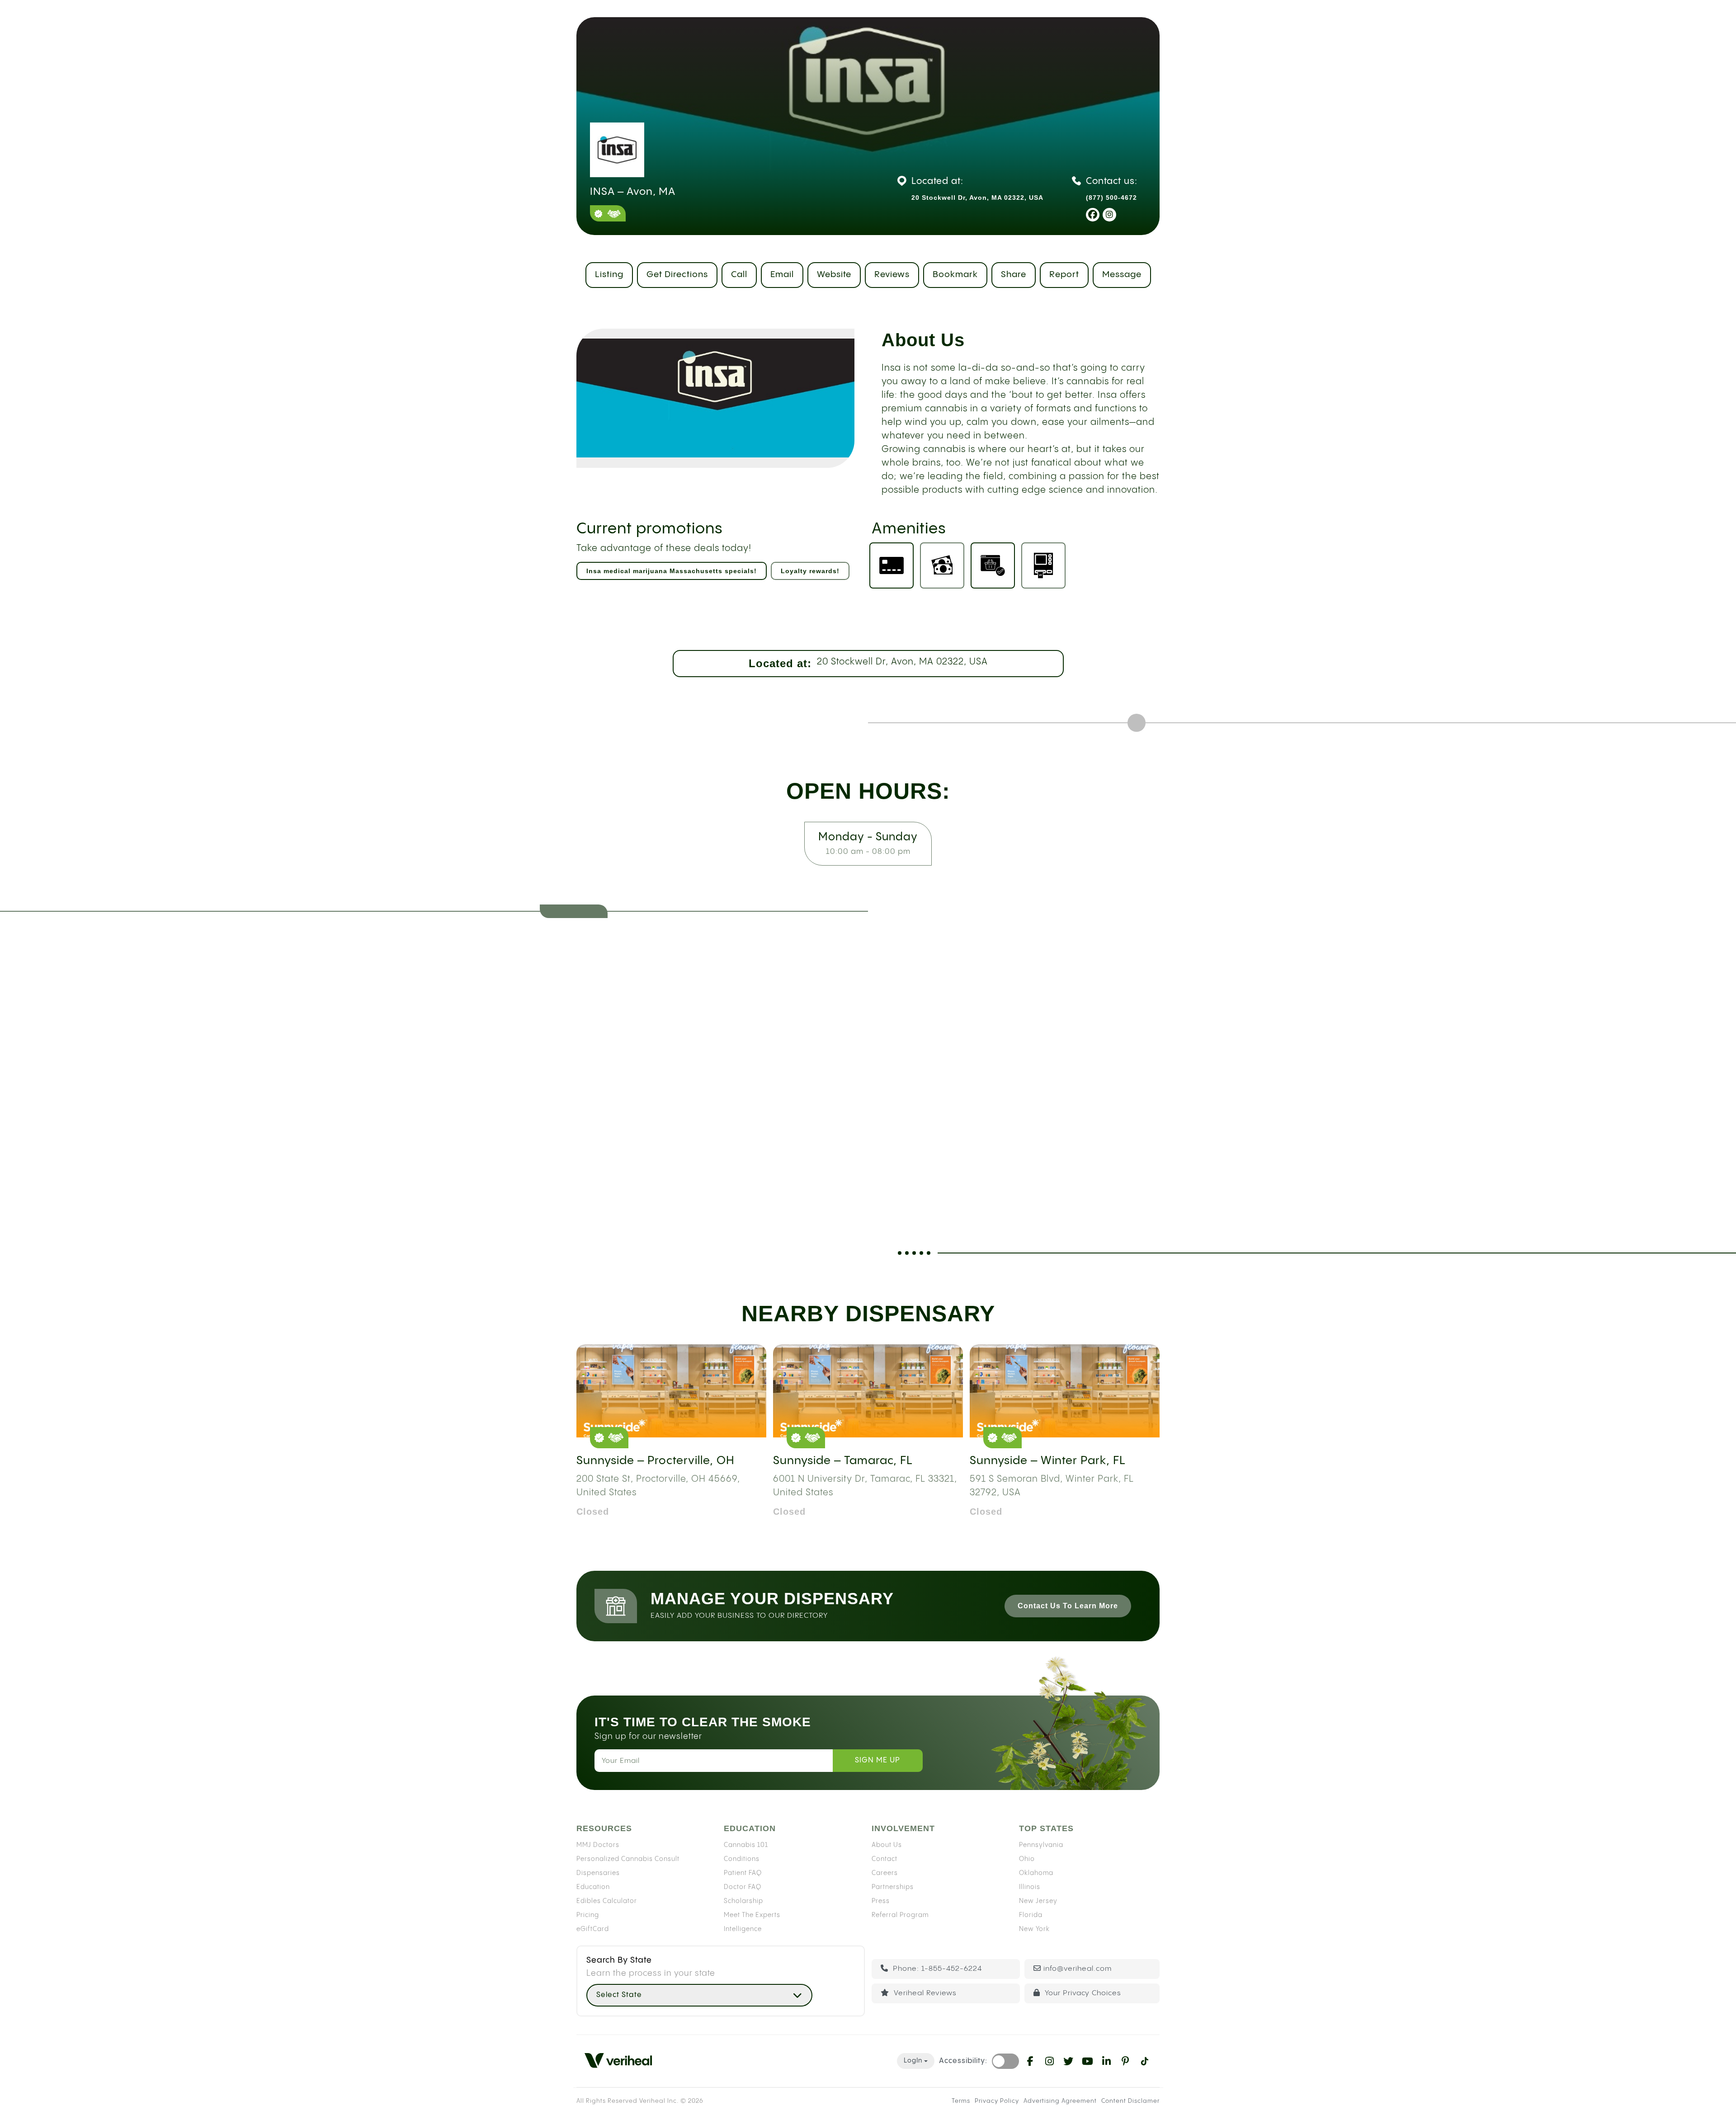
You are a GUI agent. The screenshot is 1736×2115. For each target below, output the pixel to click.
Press (881, 1901)
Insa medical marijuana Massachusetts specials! (672, 571)
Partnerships (893, 1887)
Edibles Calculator (607, 1901)
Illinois (1030, 1887)
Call (739, 275)
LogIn (913, 2061)
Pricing (588, 1915)
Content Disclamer (1130, 2101)
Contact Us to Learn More (1068, 1606)
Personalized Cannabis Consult (628, 1859)
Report (1064, 275)
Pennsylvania (1041, 1845)
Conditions (742, 1859)
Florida (1031, 1915)
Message (1122, 275)
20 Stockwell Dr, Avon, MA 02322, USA (902, 662)
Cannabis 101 (746, 1845)
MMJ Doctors (598, 1845)
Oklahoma (1036, 1873)
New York (1034, 1929)
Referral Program (900, 1915)
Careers (885, 1873)
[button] (699, 1995)
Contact (885, 1859)
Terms (961, 2101)
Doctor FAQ (743, 1887)
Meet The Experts (752, 1915)
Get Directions (677, 275)
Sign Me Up (877, 1760)
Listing (609, 275)
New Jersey (1038, 1901)
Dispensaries (598, 1873)
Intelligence (743, 1929)
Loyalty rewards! (810, 571)
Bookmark (955, 275)
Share (1014, 275)
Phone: (936, 1969)
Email (782, 275)
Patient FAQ (743, 1873)
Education (593, 1887)
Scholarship (743, 1901)
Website (834, 275)
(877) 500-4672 (1111, 198)
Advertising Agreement (1060, 2101)
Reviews (892, 275)
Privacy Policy (997, 2101)
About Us (887, 1845)
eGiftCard (593, 1929)
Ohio (1027, 1859)
